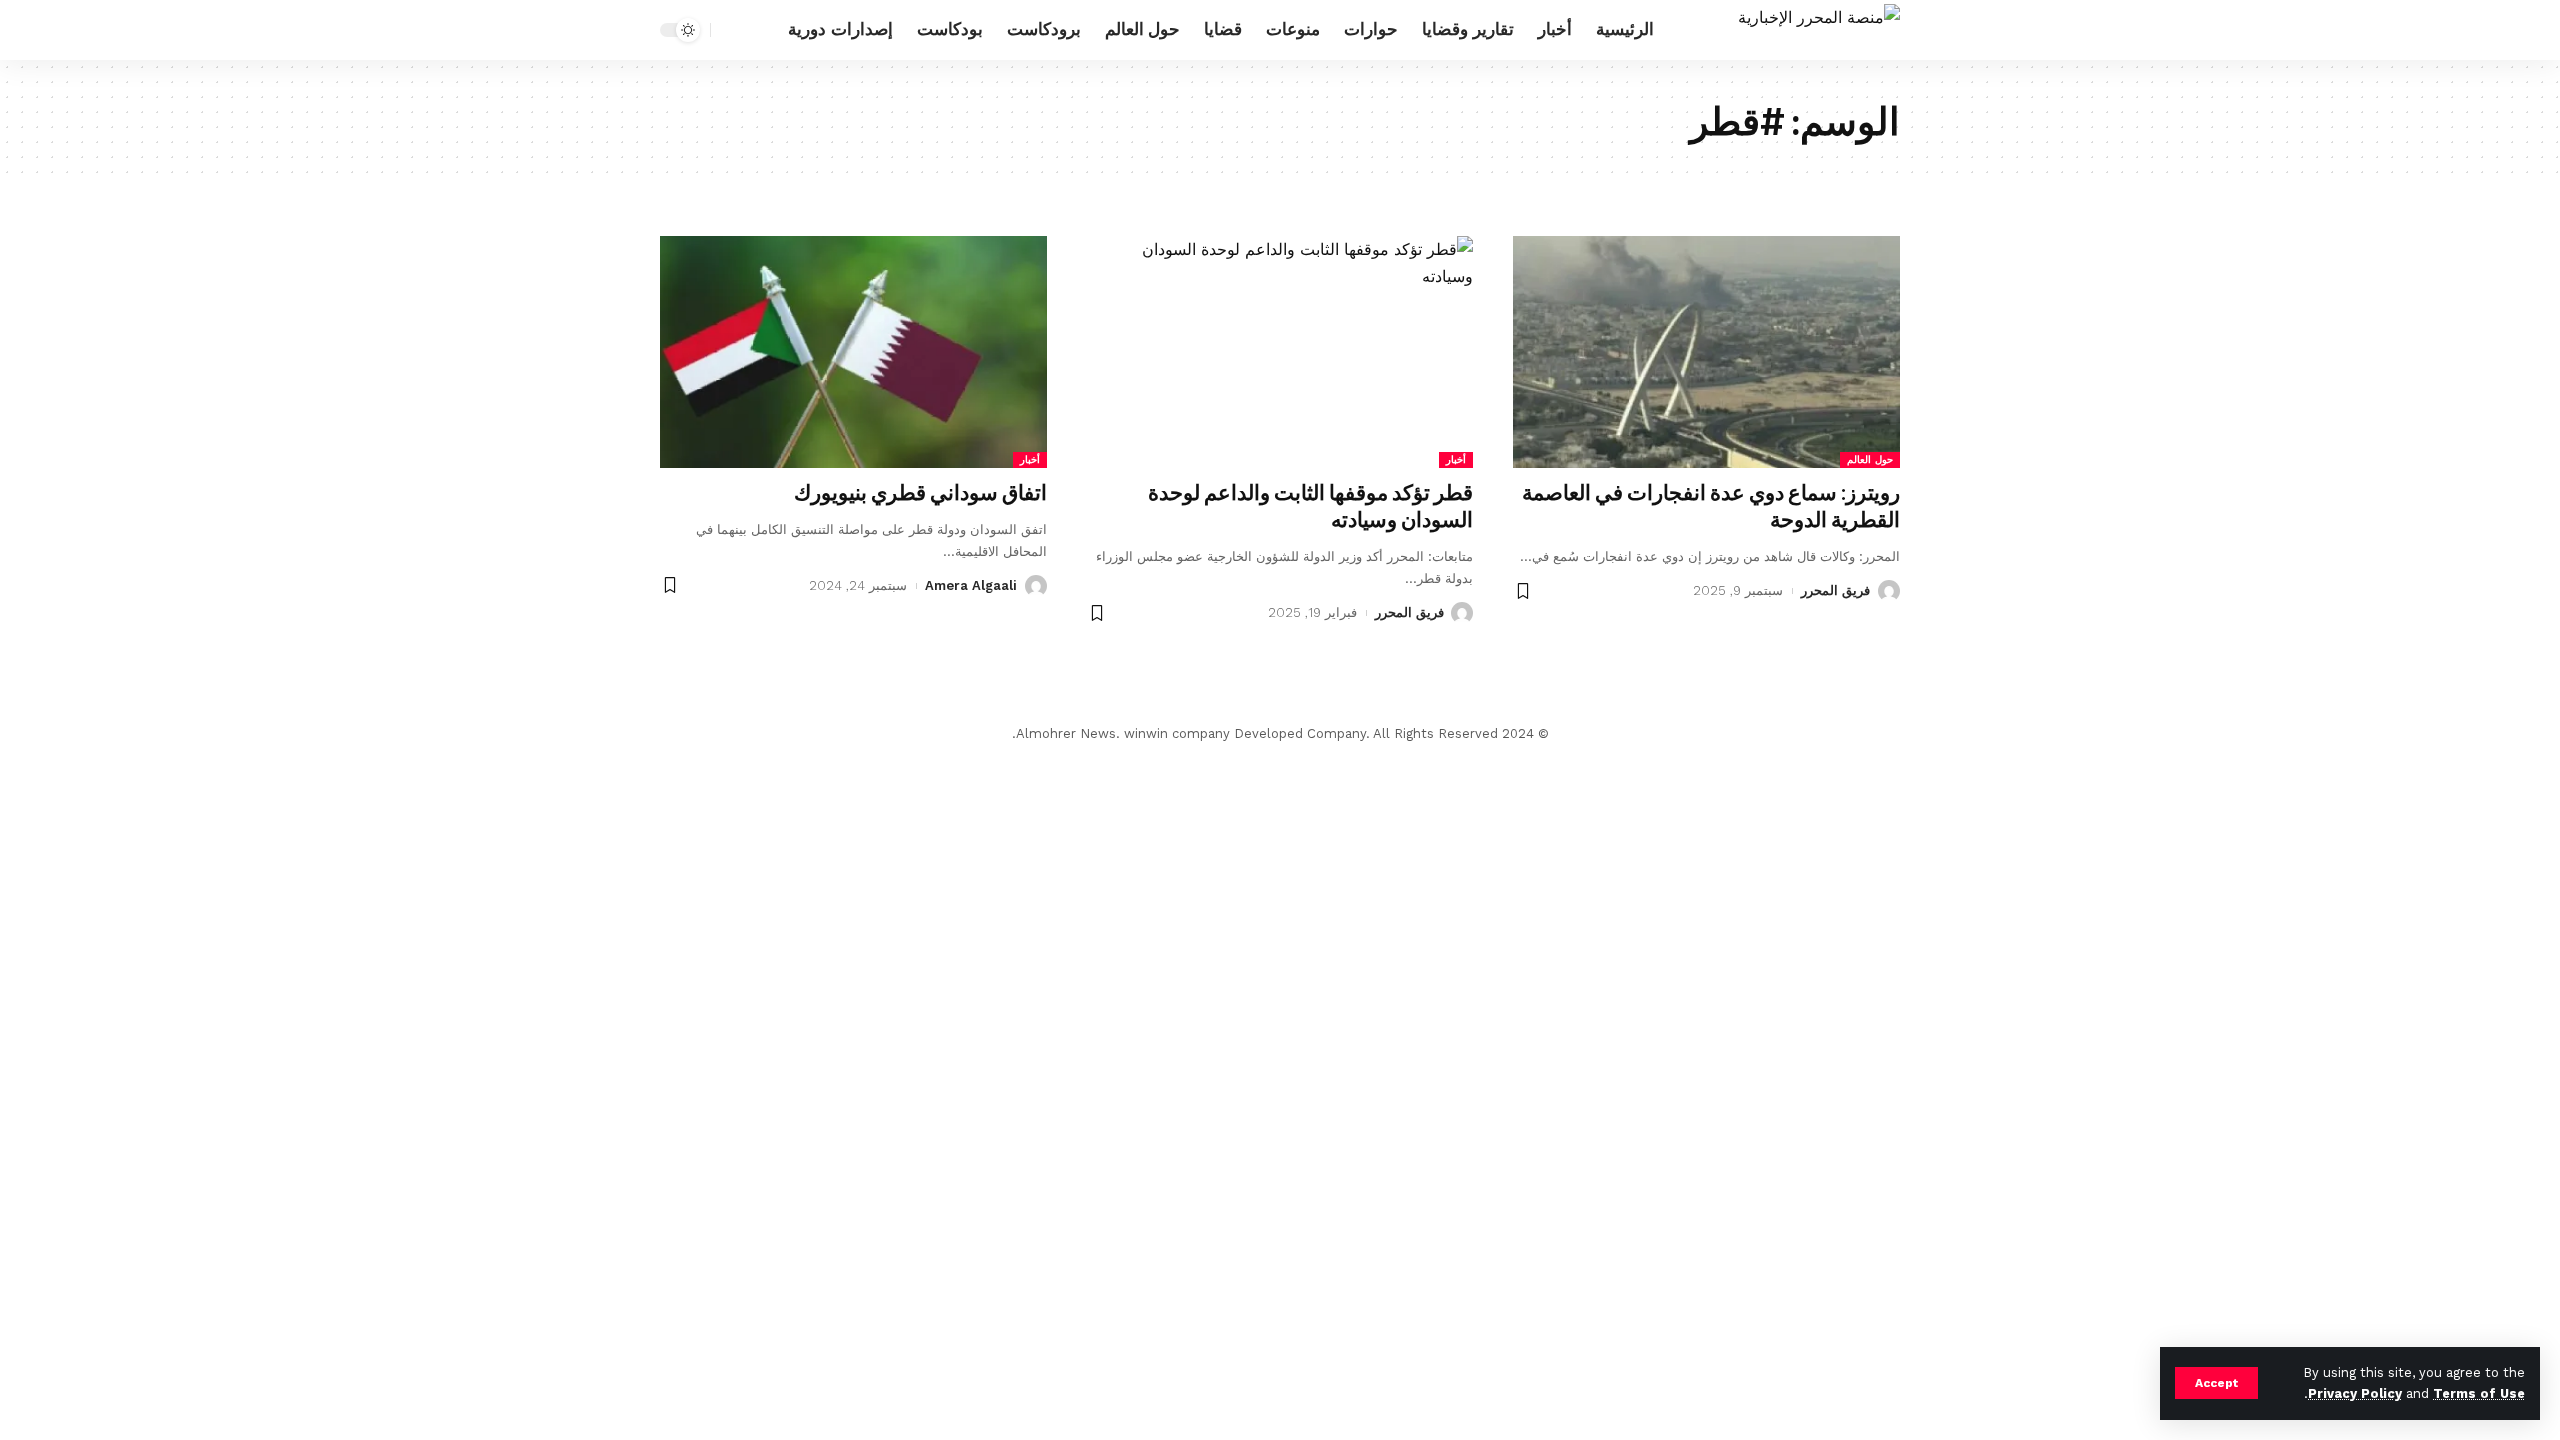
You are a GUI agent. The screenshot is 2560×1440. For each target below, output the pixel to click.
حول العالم (1870, 459)
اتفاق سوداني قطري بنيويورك (920, 493)
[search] (731, 30)
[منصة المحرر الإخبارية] (1819, 30)
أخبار (1456, 459)
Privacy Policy (2355, 1393)
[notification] (761, 30)
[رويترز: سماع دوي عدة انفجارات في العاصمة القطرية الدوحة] (1706, 352)
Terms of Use (2479, 1393)
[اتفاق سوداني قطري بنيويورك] (853, 352)
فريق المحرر (1835, 590)
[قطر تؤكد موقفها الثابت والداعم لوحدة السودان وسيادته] (1280, 352)
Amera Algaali (971, 585)
